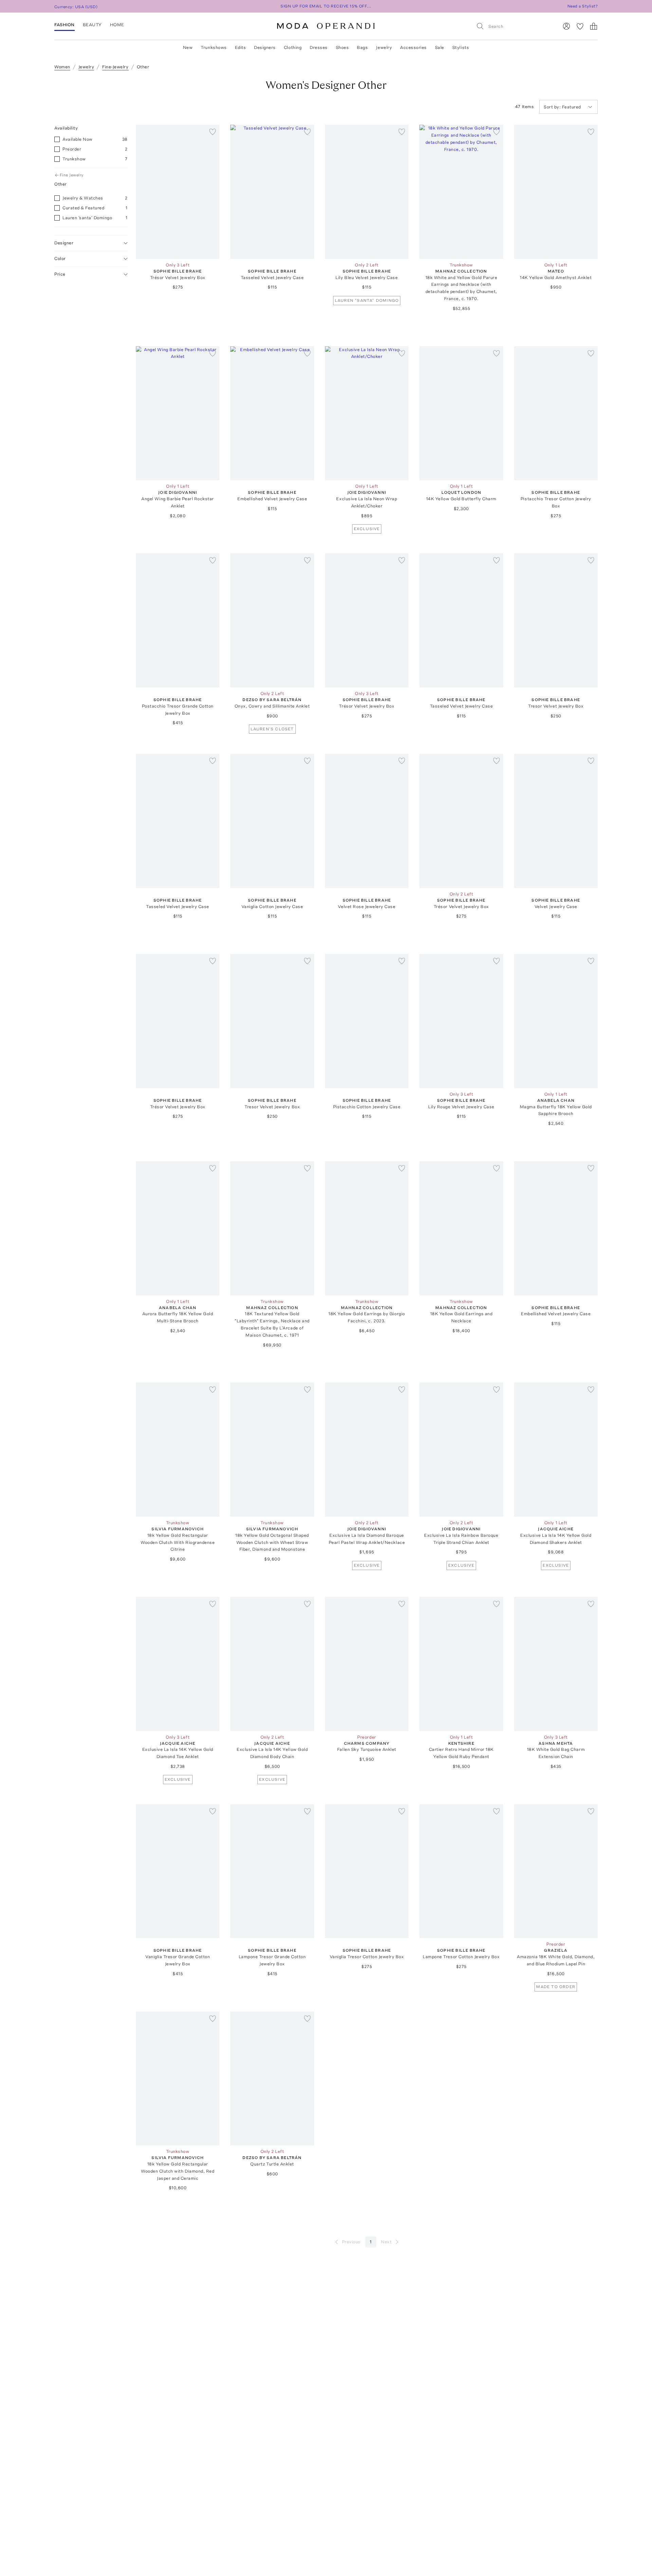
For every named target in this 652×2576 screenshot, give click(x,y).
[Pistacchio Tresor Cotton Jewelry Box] (556, 413)
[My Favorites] (580, 26)
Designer (64, 243)
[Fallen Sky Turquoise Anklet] (367, 1664)
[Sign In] (566, 26)
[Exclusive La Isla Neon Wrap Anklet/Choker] (367, 413)
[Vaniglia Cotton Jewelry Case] (272, 821)
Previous (351, 2242)
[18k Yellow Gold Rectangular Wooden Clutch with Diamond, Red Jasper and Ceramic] (178, 2079)
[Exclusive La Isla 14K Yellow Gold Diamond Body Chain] (272, 1664)
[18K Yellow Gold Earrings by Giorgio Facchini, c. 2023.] (367, 1228)
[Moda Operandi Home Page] (326, 26)
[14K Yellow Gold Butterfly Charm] (461, 413)
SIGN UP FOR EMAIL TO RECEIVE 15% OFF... (326, 6)
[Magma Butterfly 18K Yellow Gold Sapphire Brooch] (556, 1021)
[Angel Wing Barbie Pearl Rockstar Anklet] (178, 413)
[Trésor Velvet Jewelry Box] (367, 620)
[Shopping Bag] (594, 26)
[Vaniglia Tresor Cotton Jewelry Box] (367, 1871)
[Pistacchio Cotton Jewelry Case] (367, 1021)
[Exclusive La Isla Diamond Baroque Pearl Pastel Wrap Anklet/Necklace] (367, 1450)
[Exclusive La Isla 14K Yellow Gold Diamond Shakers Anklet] (556, 1450)
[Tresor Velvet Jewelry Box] (556, 620)
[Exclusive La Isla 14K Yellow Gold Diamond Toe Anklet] (178, 1664)
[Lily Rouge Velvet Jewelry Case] (461, 1021)
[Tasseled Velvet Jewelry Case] (272, 192)
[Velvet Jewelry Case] (556, 821)
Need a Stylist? (583, 6)
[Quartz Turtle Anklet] (272, 2079)
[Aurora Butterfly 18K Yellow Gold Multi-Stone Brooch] (178, 1228)
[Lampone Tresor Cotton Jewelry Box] (461, 1871)
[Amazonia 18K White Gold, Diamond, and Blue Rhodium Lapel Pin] (556, 1871)
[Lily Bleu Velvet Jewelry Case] (367, 192)
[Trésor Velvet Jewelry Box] (178, 192)
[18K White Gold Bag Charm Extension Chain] (556, 1664)
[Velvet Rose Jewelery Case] (367, 821)
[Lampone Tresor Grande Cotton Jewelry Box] (272, 1871)
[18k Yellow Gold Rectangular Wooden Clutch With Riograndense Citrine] (178, 1450)
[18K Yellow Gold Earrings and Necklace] (461, 1228)
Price (60, 274)
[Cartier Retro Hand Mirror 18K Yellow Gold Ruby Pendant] (461, 1664)
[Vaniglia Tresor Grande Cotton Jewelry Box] (178, 1871)
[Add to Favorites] (213, 132)
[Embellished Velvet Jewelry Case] (272, 413)
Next (386, 2242)
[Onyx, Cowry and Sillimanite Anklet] (272, 620)
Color (60, 258)
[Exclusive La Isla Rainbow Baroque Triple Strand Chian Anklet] (461, 1450)
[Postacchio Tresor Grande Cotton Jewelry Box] (178, 620)
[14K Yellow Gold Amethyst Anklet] (556, 192)
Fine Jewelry (72, 175)
